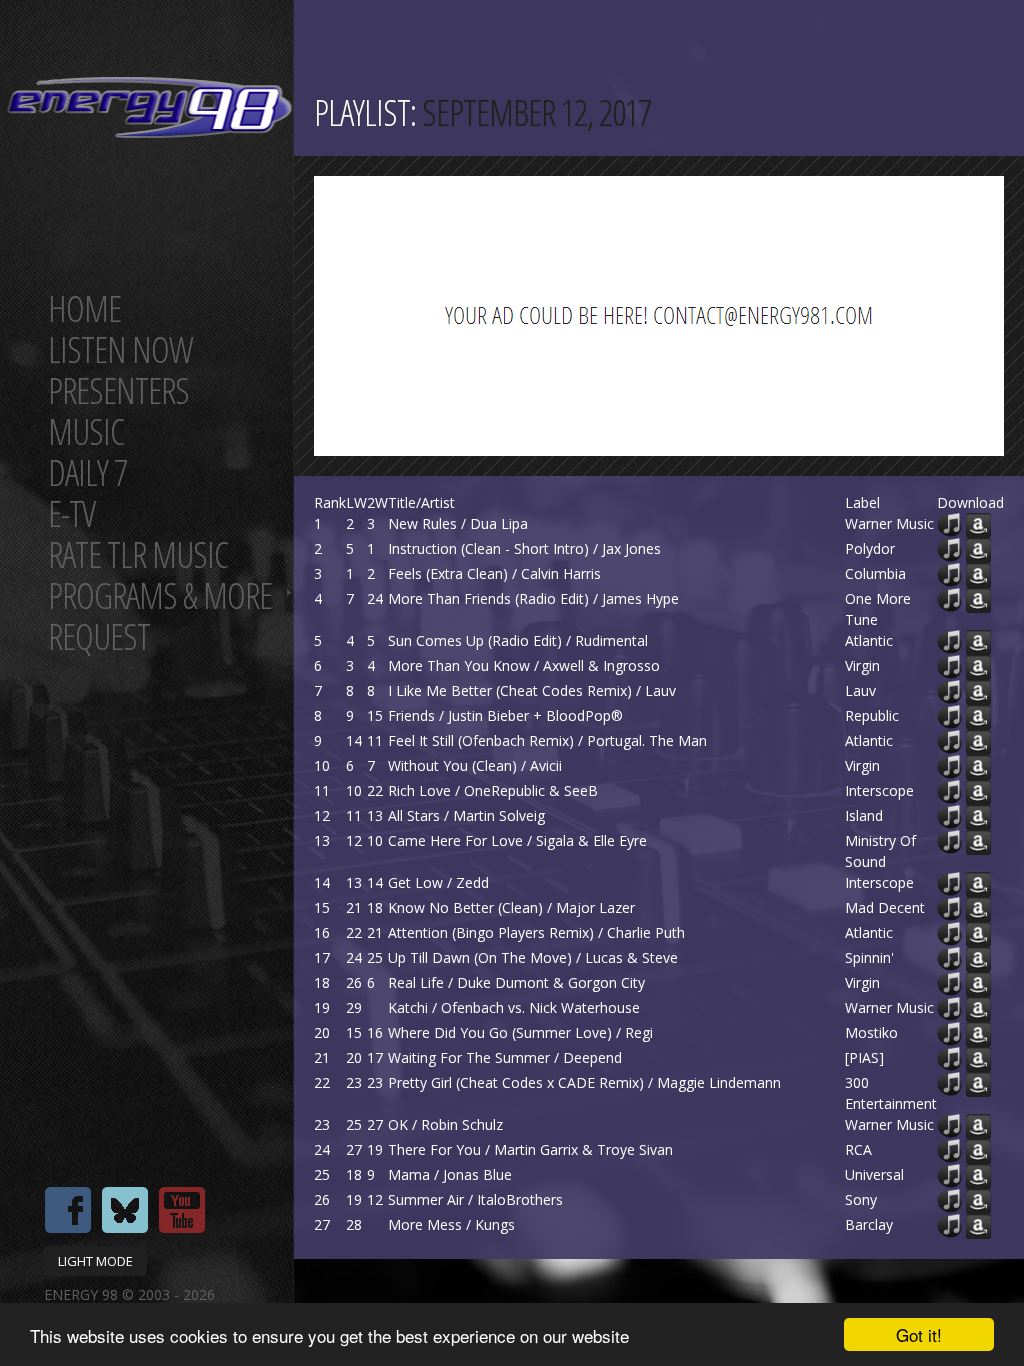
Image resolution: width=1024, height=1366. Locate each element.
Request (99, 636)
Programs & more (160, 595)
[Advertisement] (669, 316)
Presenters (118, 390)
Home (84, 308)
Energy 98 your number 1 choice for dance (149, 107)
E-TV (71, 513)
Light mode (95, 1261)
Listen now (120, 349)
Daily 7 (87, 472)
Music (86, 431)
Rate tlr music (138, 554)
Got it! (919, 1334)
